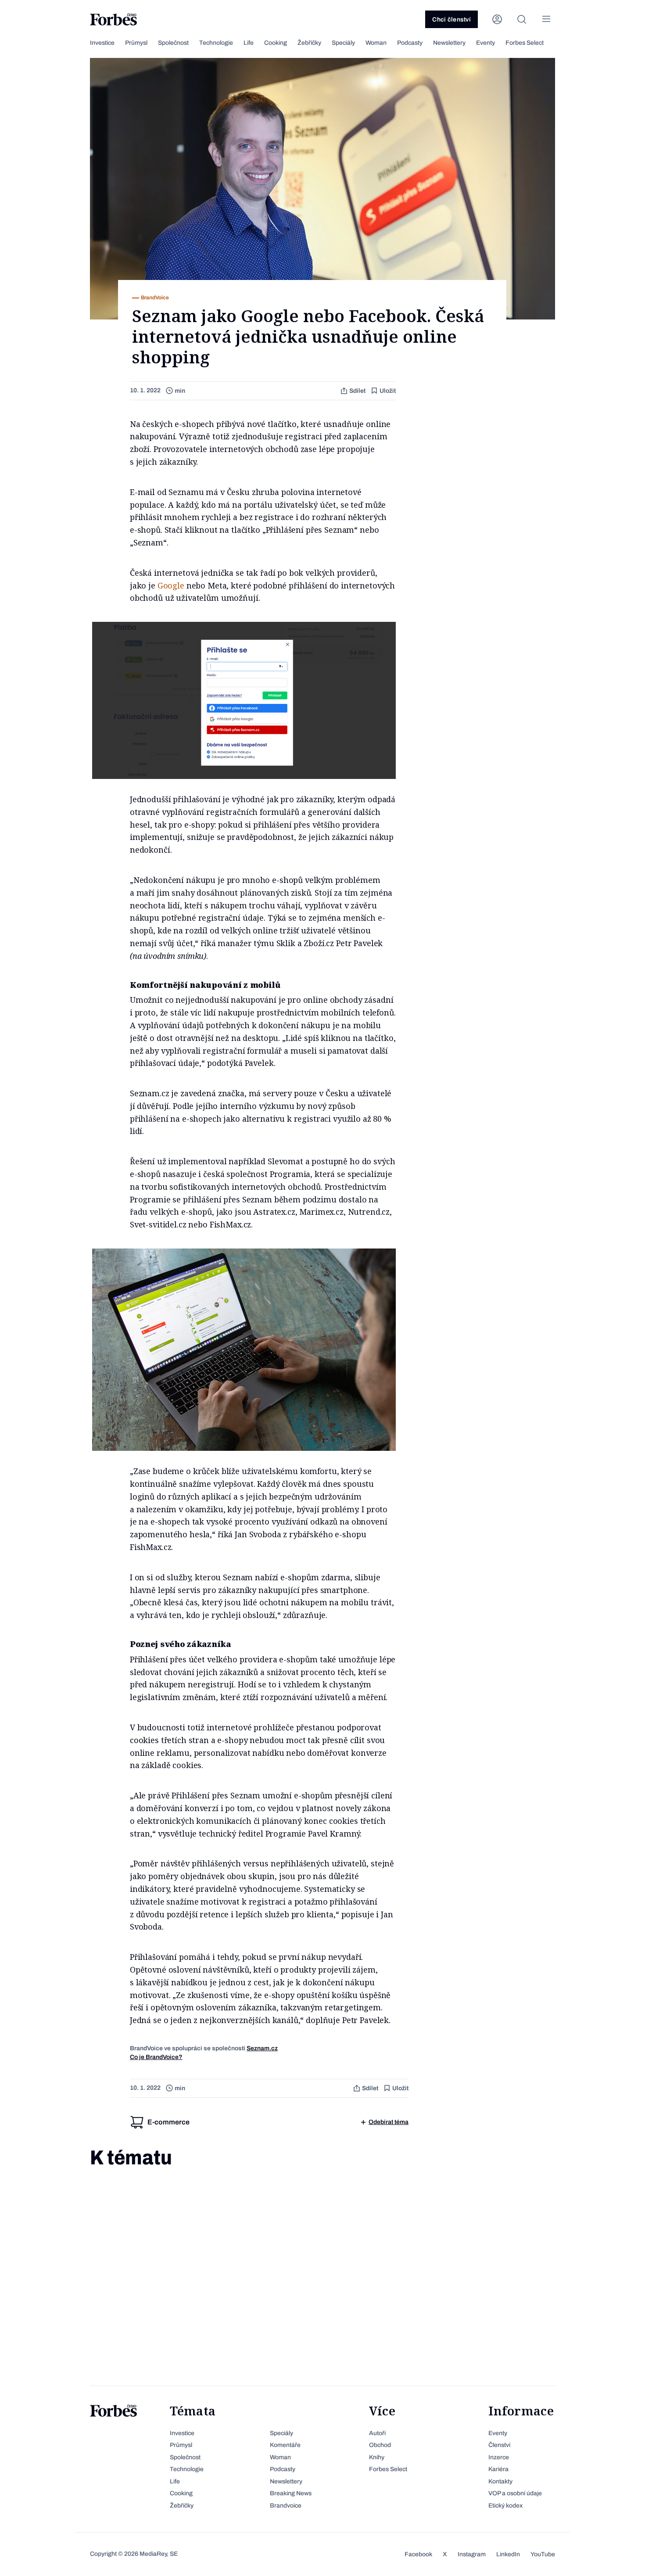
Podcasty (410, 43)
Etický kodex (505, 2506)
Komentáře (285, 2445)
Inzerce (499, 2457)
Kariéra (498, 2469)
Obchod (380, 2445)
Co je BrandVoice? (156, 2057)
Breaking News (291, 2493)
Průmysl (136, 43)
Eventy (486, 43)
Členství (499, 2445)
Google (171, 585)
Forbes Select (525, 43)
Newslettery (449, 43)
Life (249, 43)
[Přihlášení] (497, 19)
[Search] (522, 19)
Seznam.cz (262, 2048)
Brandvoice (286, 2506)
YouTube (543, 2554)
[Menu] (546, 19)
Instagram (472, 2554)
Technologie (216, 43)
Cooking (276, 43)
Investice (102, 43)
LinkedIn (508, 2554)
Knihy (377, 2457)
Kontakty (500, 2481)
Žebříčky (309, 43)
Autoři (377, 2433)
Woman (376, 43)
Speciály (343, 43)
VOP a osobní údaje (515, 2493)
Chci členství (451, 20)
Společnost (173, 43)
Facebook (418, 2554)
